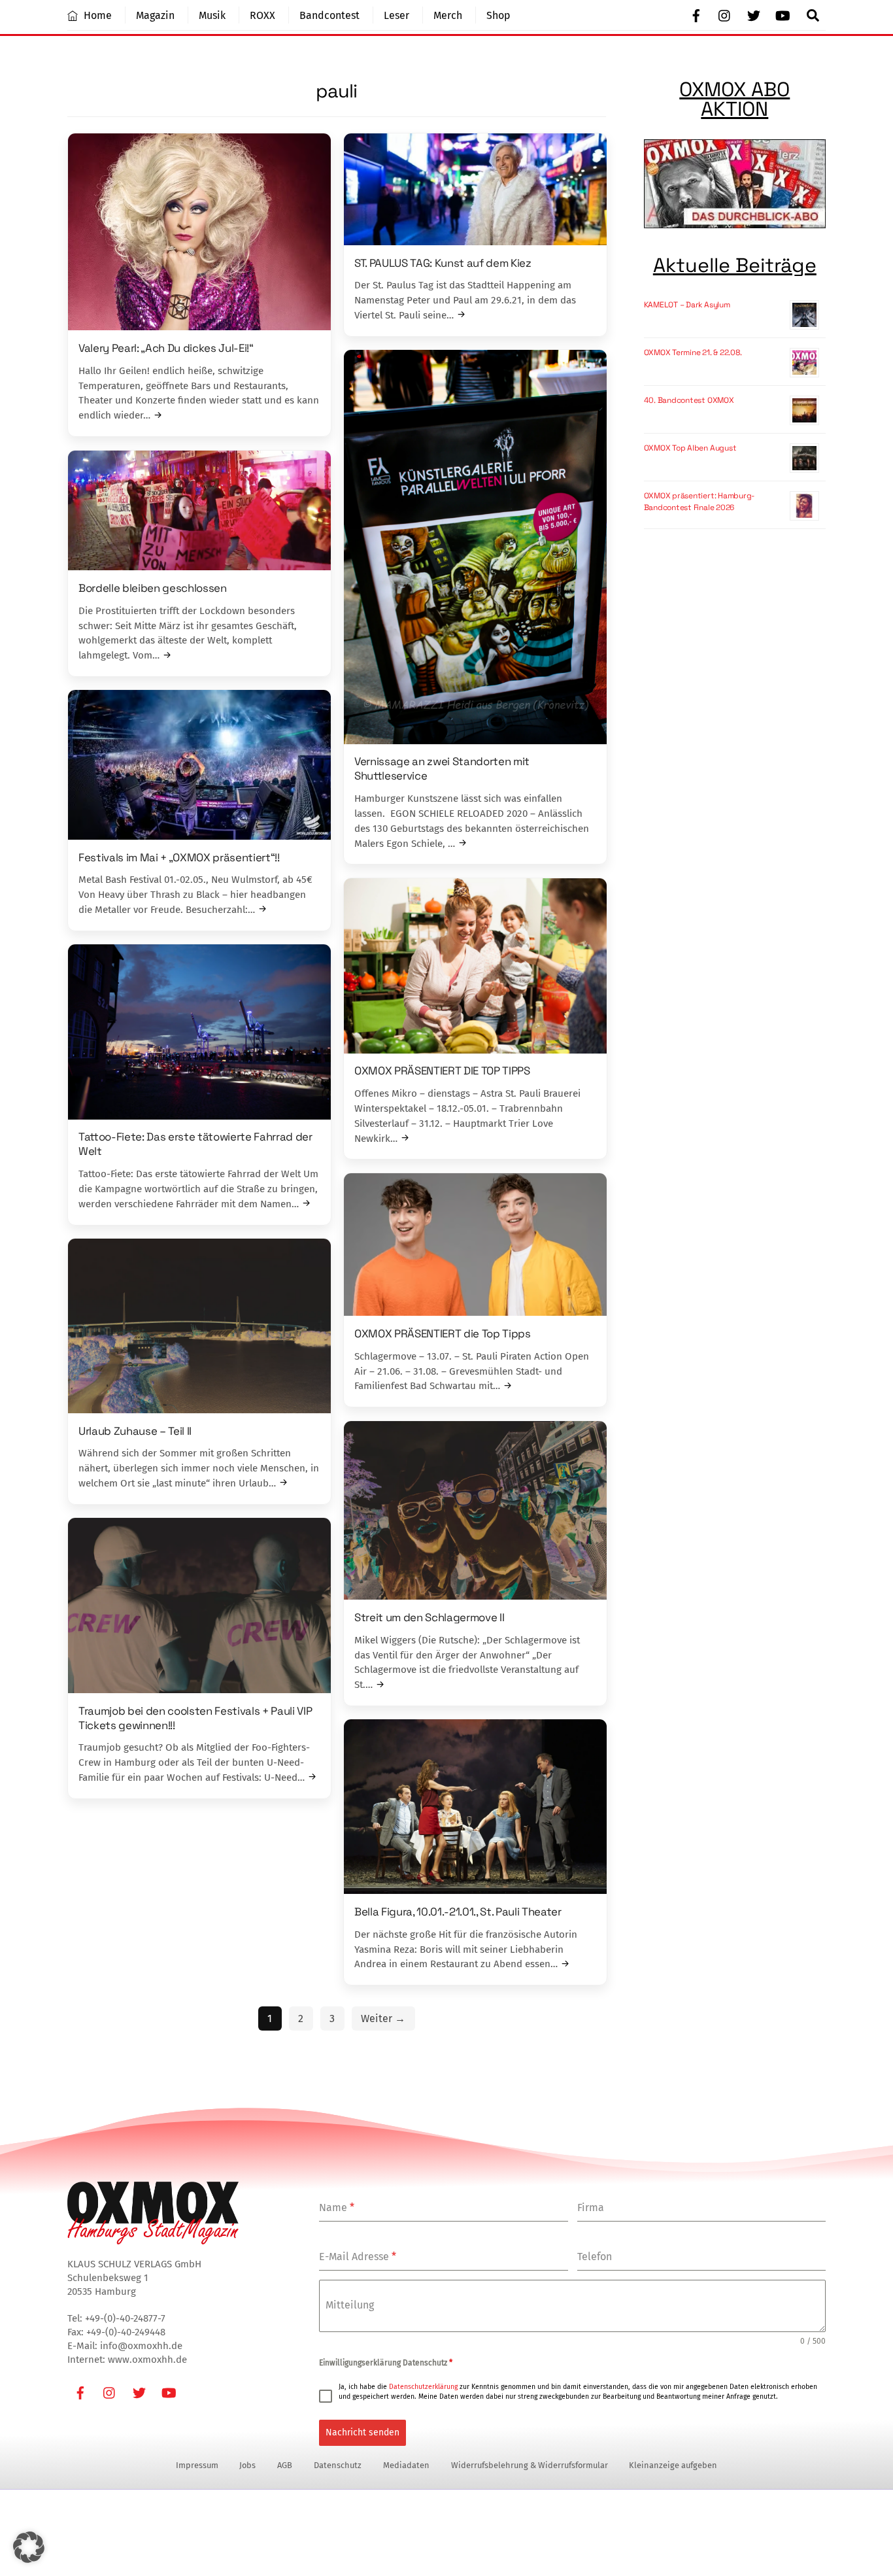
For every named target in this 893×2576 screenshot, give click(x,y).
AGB (285, 2465)
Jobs (247, 2465)
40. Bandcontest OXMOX (689, 400)
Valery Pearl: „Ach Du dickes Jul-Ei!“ (166, 347)
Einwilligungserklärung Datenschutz (386, 2363)
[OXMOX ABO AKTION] (735, 186)
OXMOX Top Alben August (690, 448)
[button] (29, 2547)
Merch (448, 15)
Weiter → (383, 2018)
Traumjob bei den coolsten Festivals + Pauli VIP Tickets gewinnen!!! (195, 1717)
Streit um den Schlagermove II (429, 1617)
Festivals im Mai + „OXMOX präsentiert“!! (179, 857)
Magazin (155, 15)
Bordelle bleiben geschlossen (153, 587)
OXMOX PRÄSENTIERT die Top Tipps (443, 1333)
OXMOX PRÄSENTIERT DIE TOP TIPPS (442, 1071)
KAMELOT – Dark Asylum (687, 305)
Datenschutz (338, 2465)
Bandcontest (329, 15)
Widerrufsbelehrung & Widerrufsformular (530, 2465)
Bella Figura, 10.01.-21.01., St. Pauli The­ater (458, 1911)
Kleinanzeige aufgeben (673, 2465)
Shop (498, 15)
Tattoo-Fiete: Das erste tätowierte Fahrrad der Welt (195, 1144)
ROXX (262, 15)
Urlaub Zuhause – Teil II (135, 1430)
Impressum (197, 2465)
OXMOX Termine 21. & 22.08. (693, 352)
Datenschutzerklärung (423, 2387)
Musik (212, 15)
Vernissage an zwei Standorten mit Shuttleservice (442, 768)
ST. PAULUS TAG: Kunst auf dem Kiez (443, 262)
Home (96, 15)
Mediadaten (406, 2465)
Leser (396, 15)
